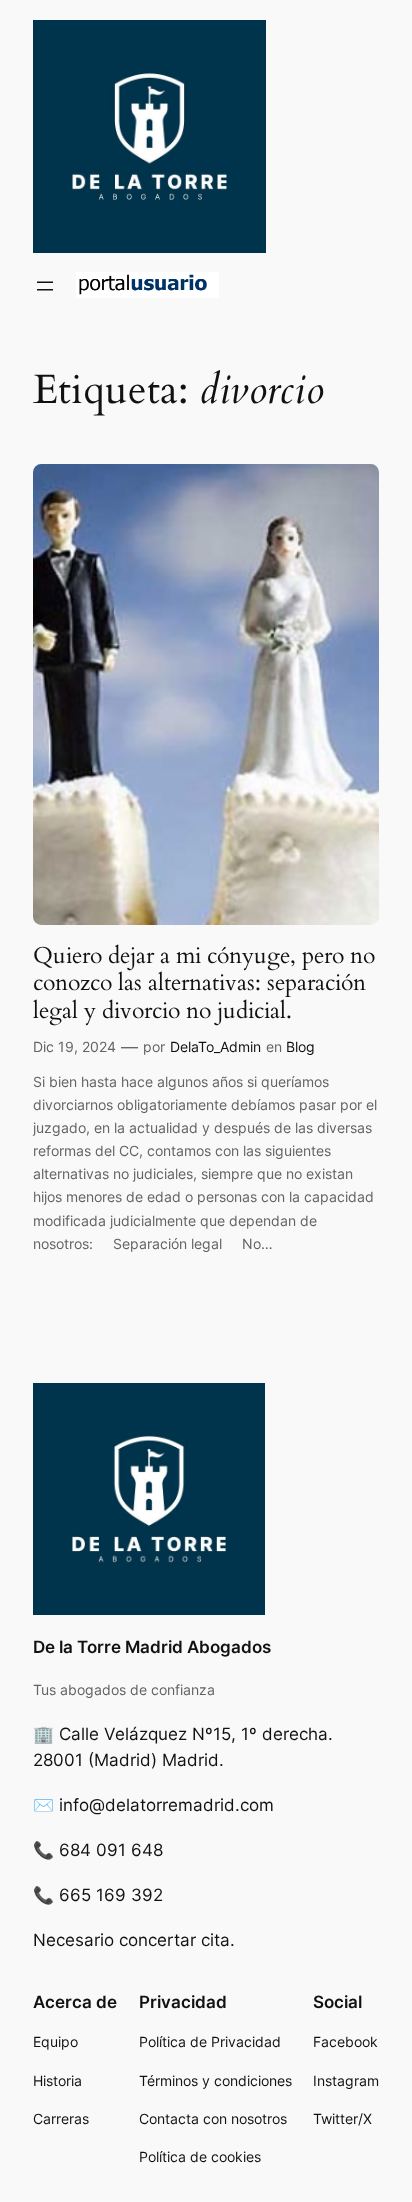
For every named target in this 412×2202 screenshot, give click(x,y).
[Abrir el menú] (45, 286)
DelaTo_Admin (215, 1046)
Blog (300, 1046)
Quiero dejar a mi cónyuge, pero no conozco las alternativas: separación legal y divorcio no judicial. (204, 983)
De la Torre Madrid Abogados (152, 1647)
